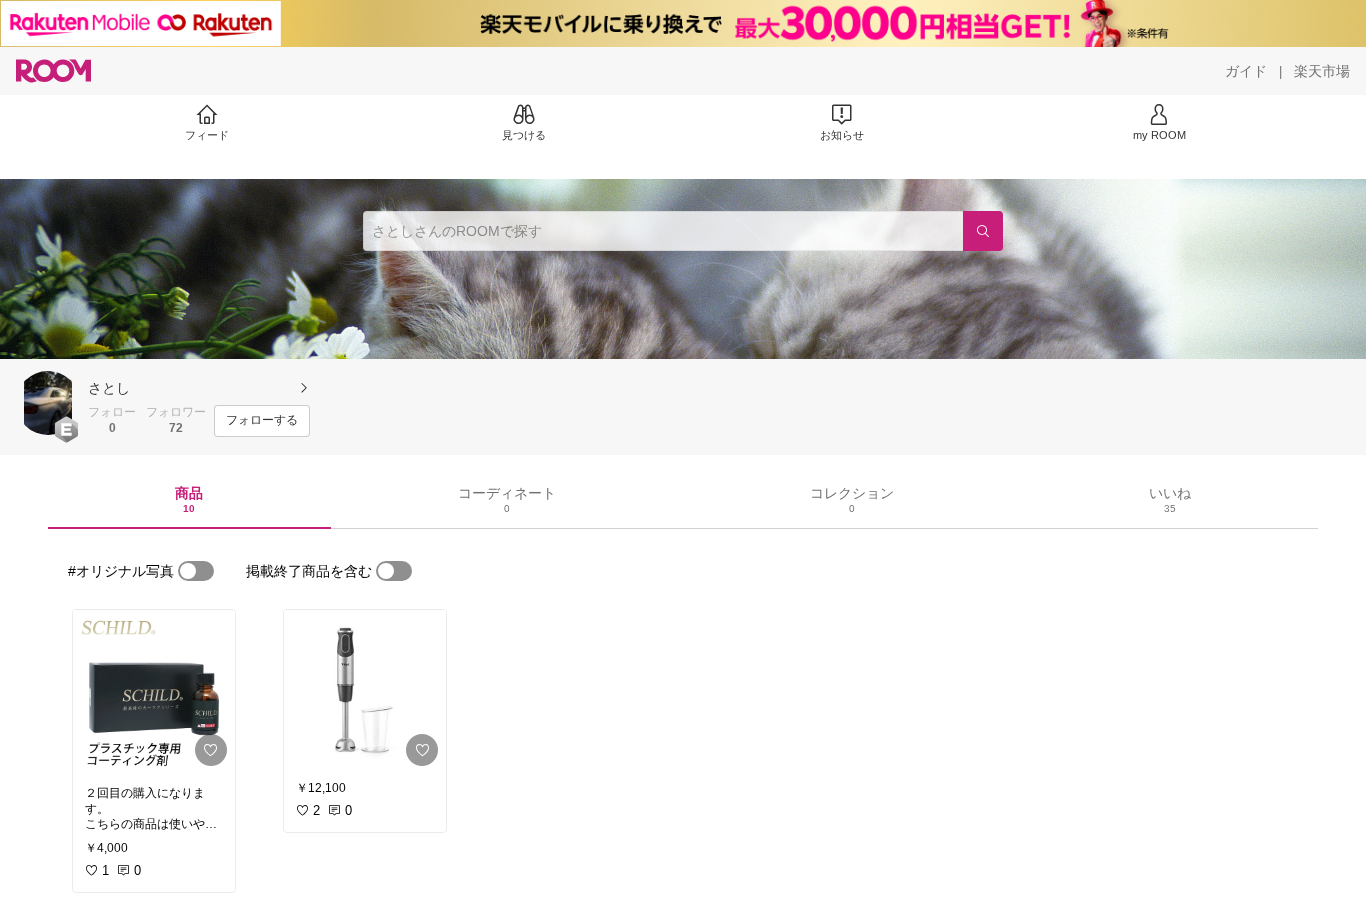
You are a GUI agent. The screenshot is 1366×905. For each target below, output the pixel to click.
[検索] (983, 231)
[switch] (196, 571)
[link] (154, 692)
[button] (48, 403)
